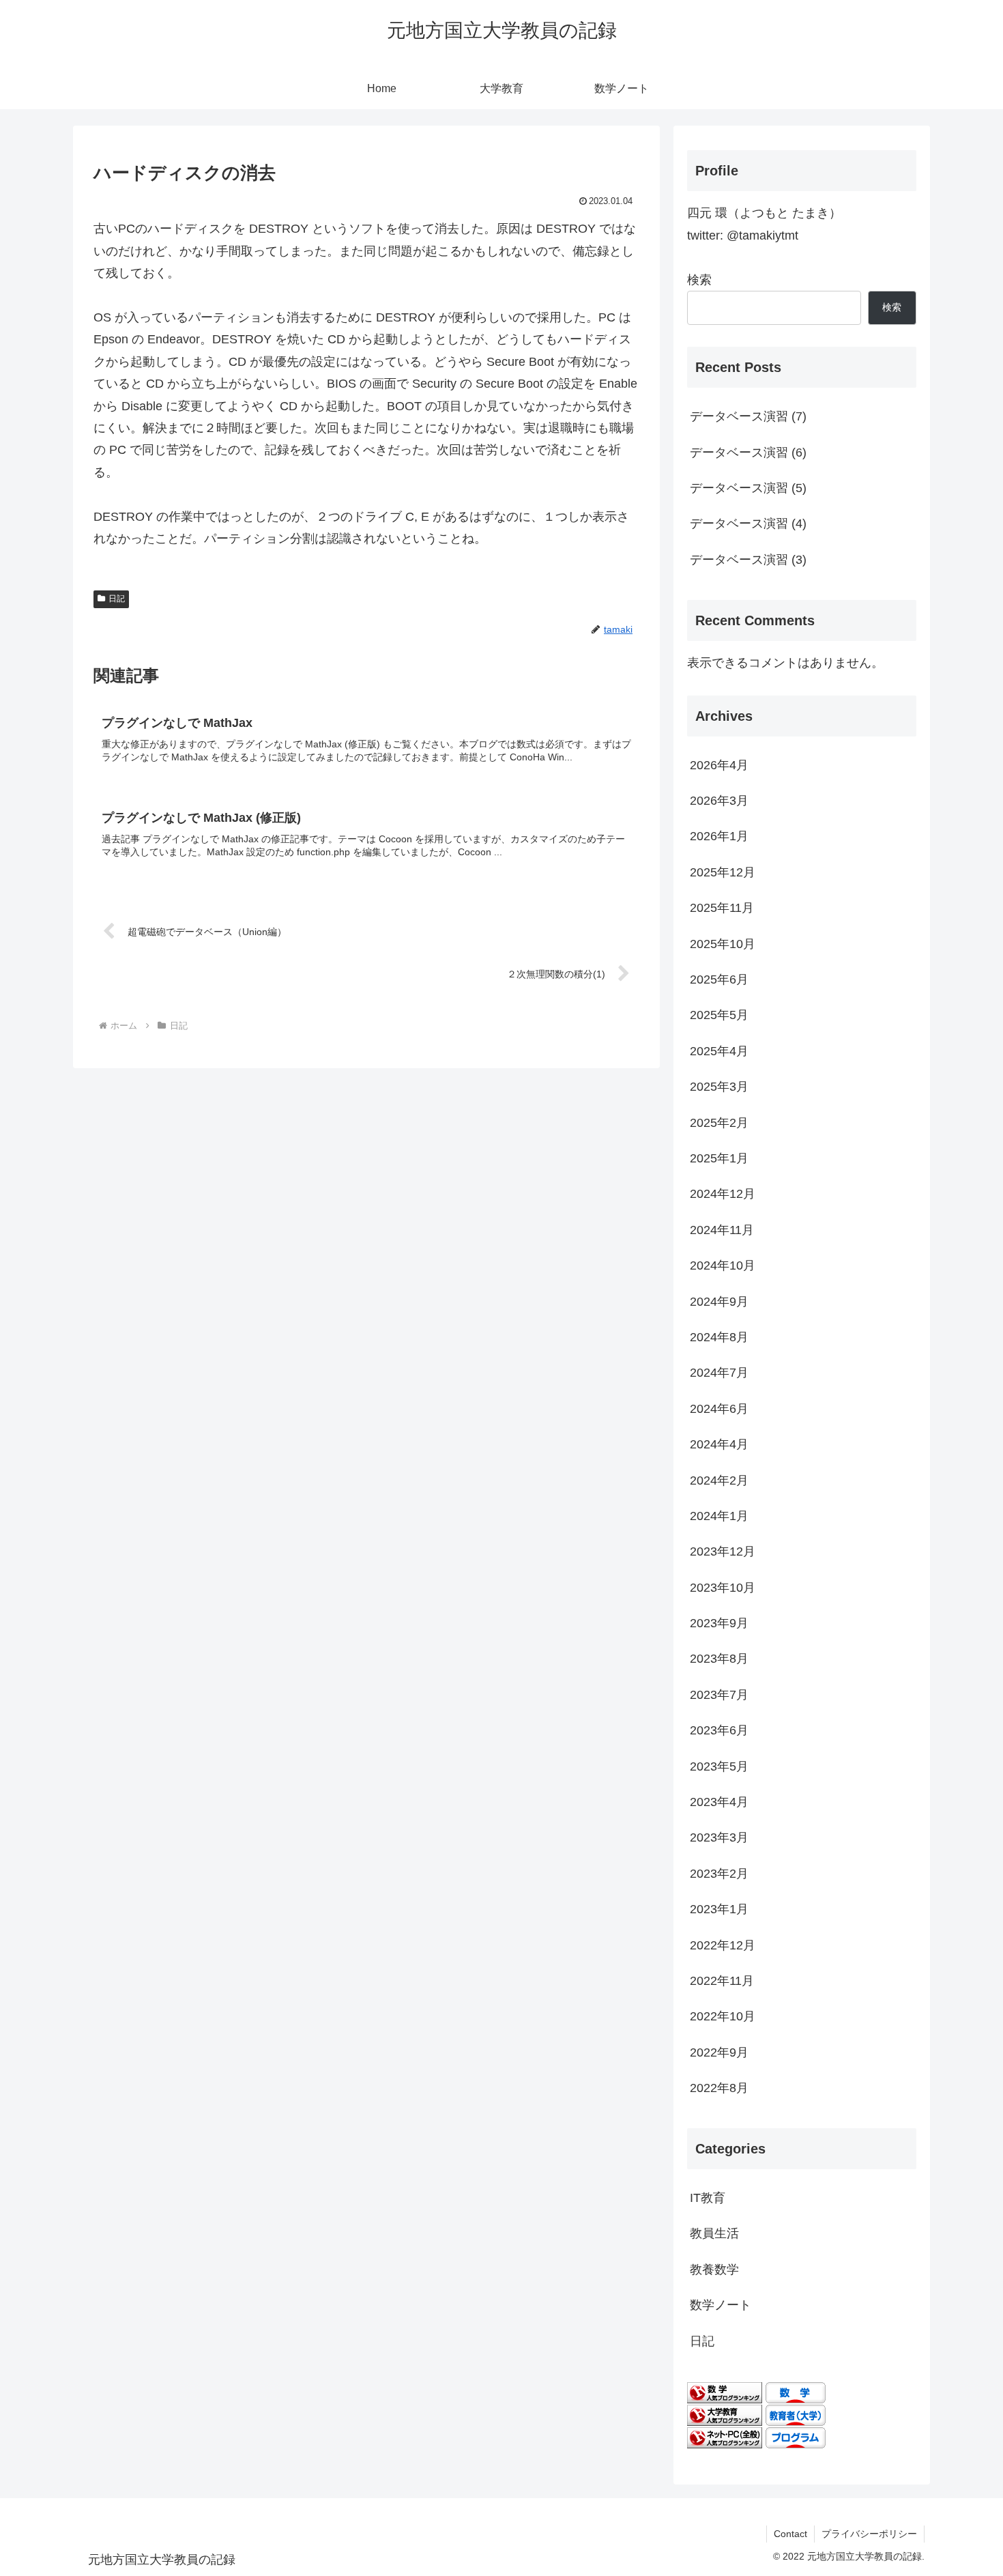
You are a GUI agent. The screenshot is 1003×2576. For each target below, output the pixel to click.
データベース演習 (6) (748, 453)
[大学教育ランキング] (725, 2415)
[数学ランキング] (725, 2392)
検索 (699, 280)
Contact (790, 2534)
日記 (117, 599)
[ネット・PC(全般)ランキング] (725, 2437)
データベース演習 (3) (748, 560)
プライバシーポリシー (869, 2534)
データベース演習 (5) (748, 488)
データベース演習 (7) (748, 416)
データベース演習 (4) (748, 524)
